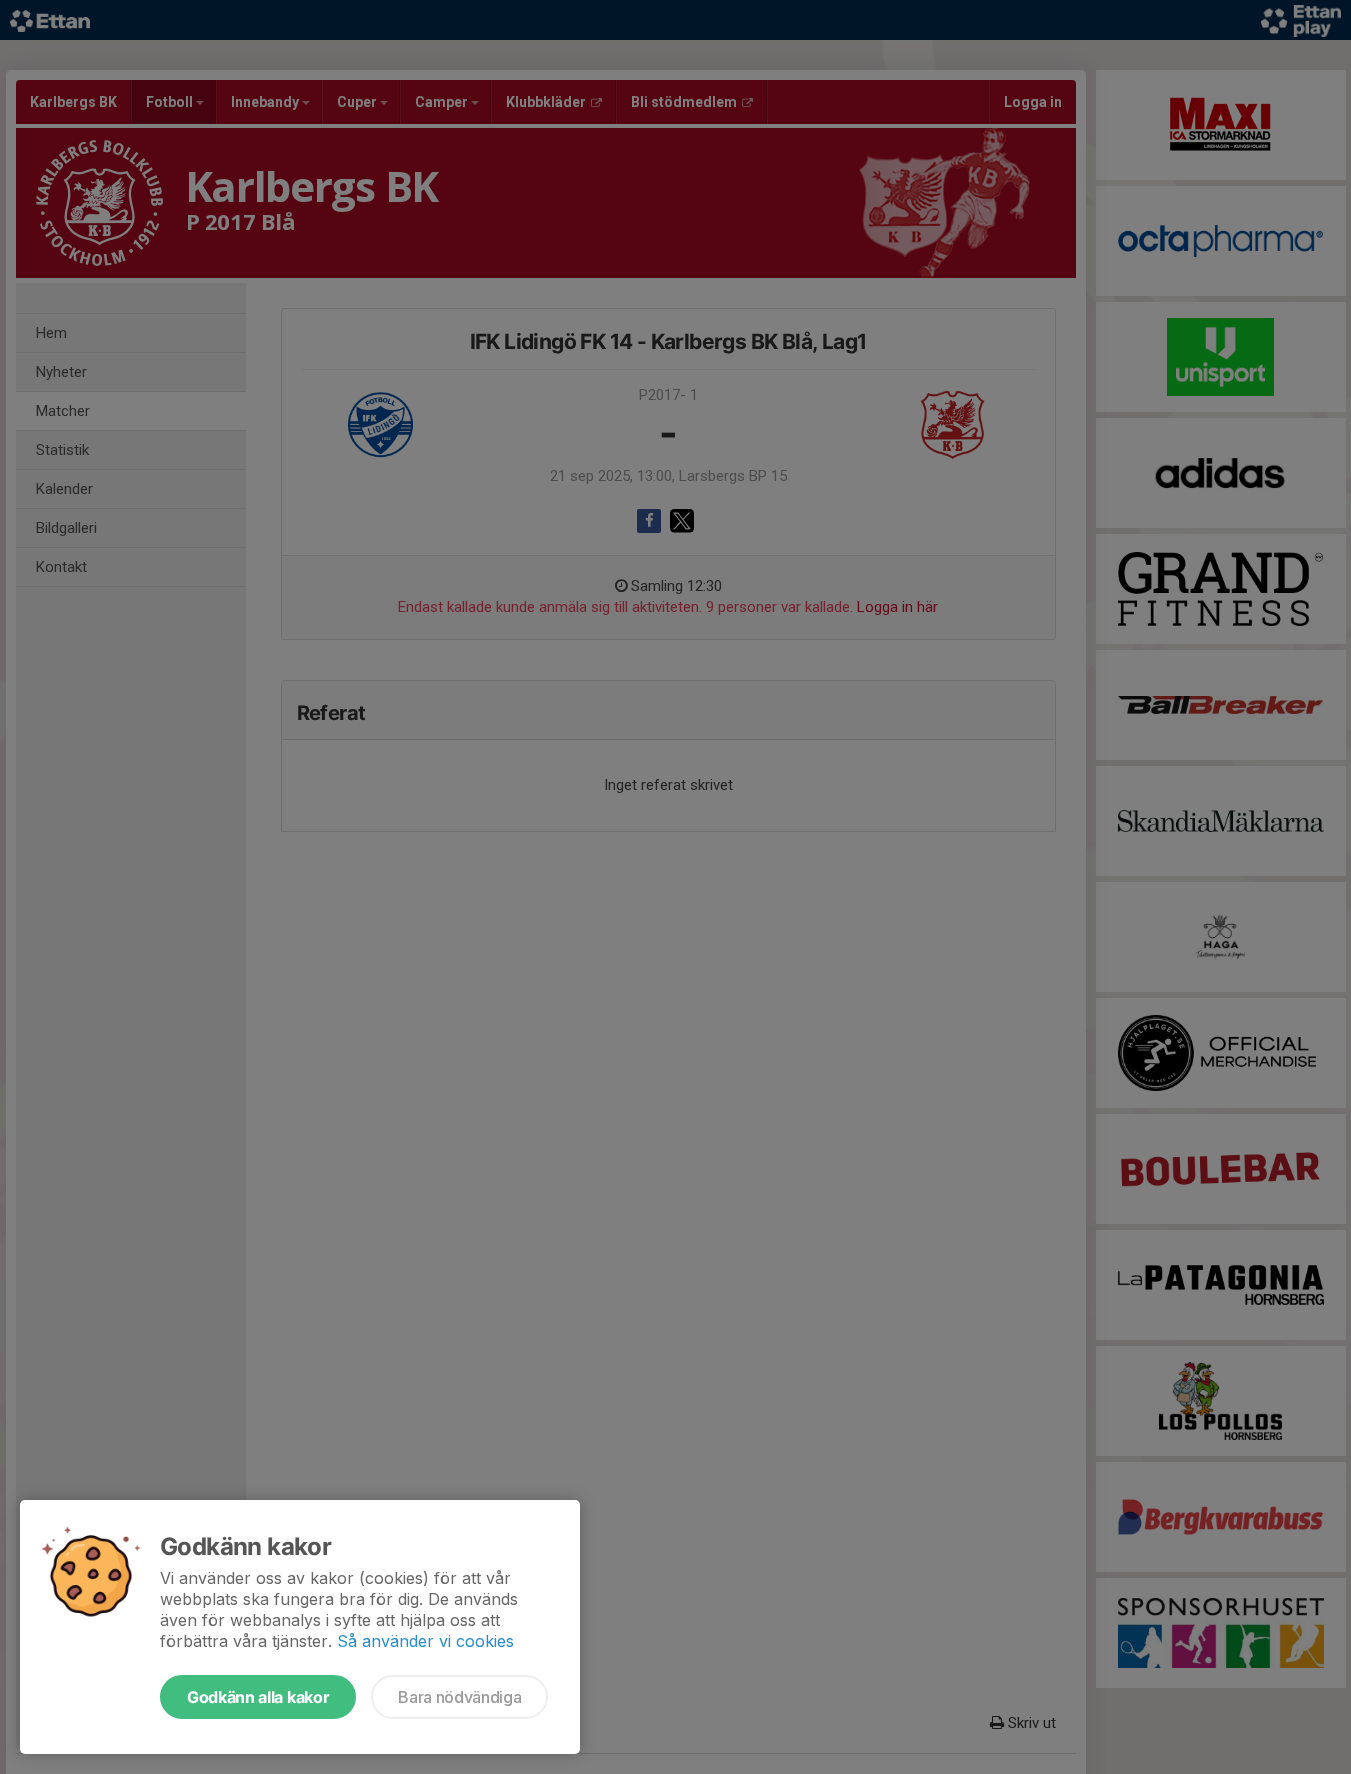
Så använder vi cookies (425, 1641)
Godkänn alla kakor (258, 1697)
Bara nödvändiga (459, 1697)
